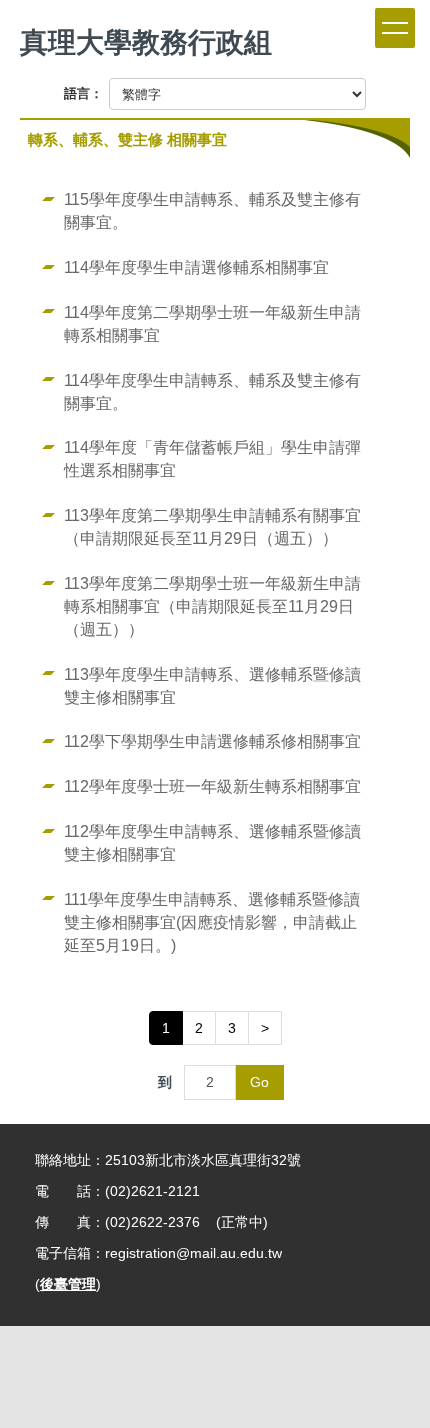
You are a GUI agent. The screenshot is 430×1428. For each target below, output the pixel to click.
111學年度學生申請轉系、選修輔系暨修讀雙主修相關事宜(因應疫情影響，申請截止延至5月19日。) (212, 922)
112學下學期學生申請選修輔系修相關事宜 (212, 741)
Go (259, 1082)
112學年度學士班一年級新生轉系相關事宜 (212, 786)
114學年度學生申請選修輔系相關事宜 (196, 267)
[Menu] (395, 28)
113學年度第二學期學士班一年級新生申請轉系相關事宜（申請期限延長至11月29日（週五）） (212, 606)
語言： (83, 93)
